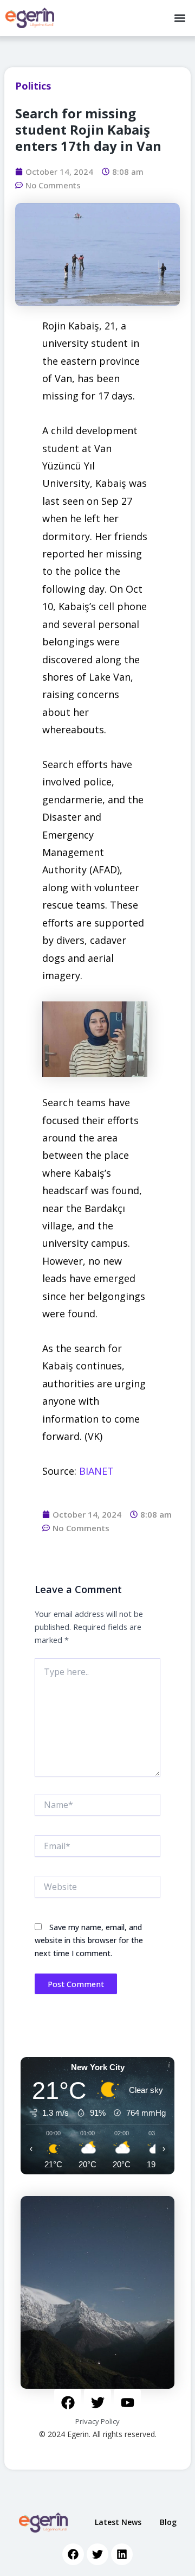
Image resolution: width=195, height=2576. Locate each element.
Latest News (118, 2522)
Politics (33, 86)
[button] (180, 18)
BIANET (96, 1471)
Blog (168, 2522)
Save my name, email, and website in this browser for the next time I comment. (89, 1940)
